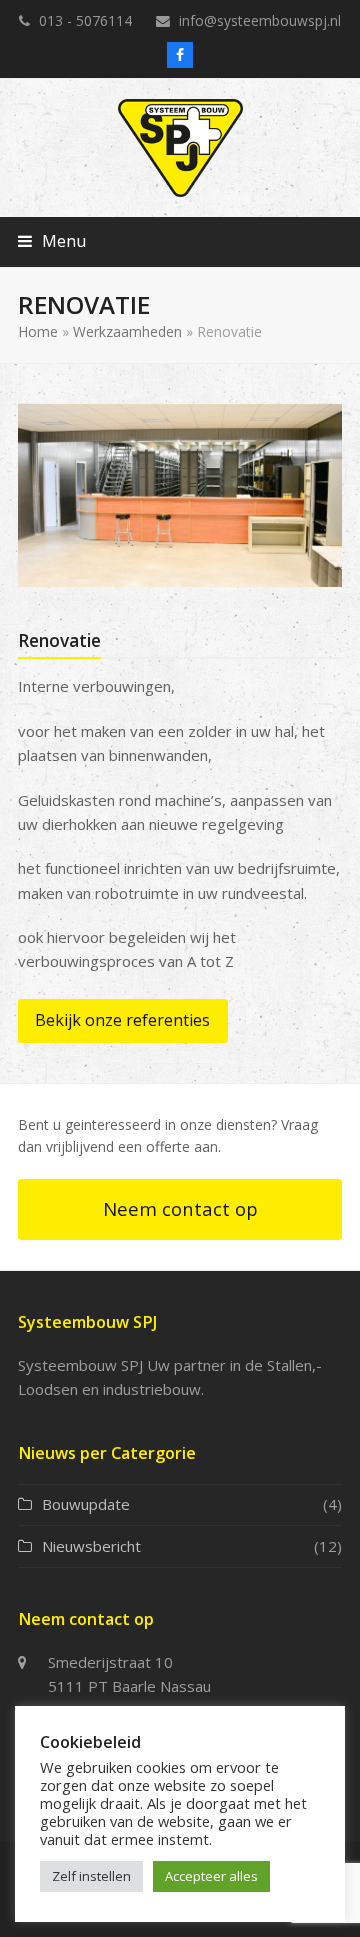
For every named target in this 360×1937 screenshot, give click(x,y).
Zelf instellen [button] (91, 1876)
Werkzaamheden (127, 331)
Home (38, 331)
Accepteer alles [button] (211, 1876)
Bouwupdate (86, 1504)
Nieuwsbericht (91, 1546)
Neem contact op (180, 1208)
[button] (52, 241)
